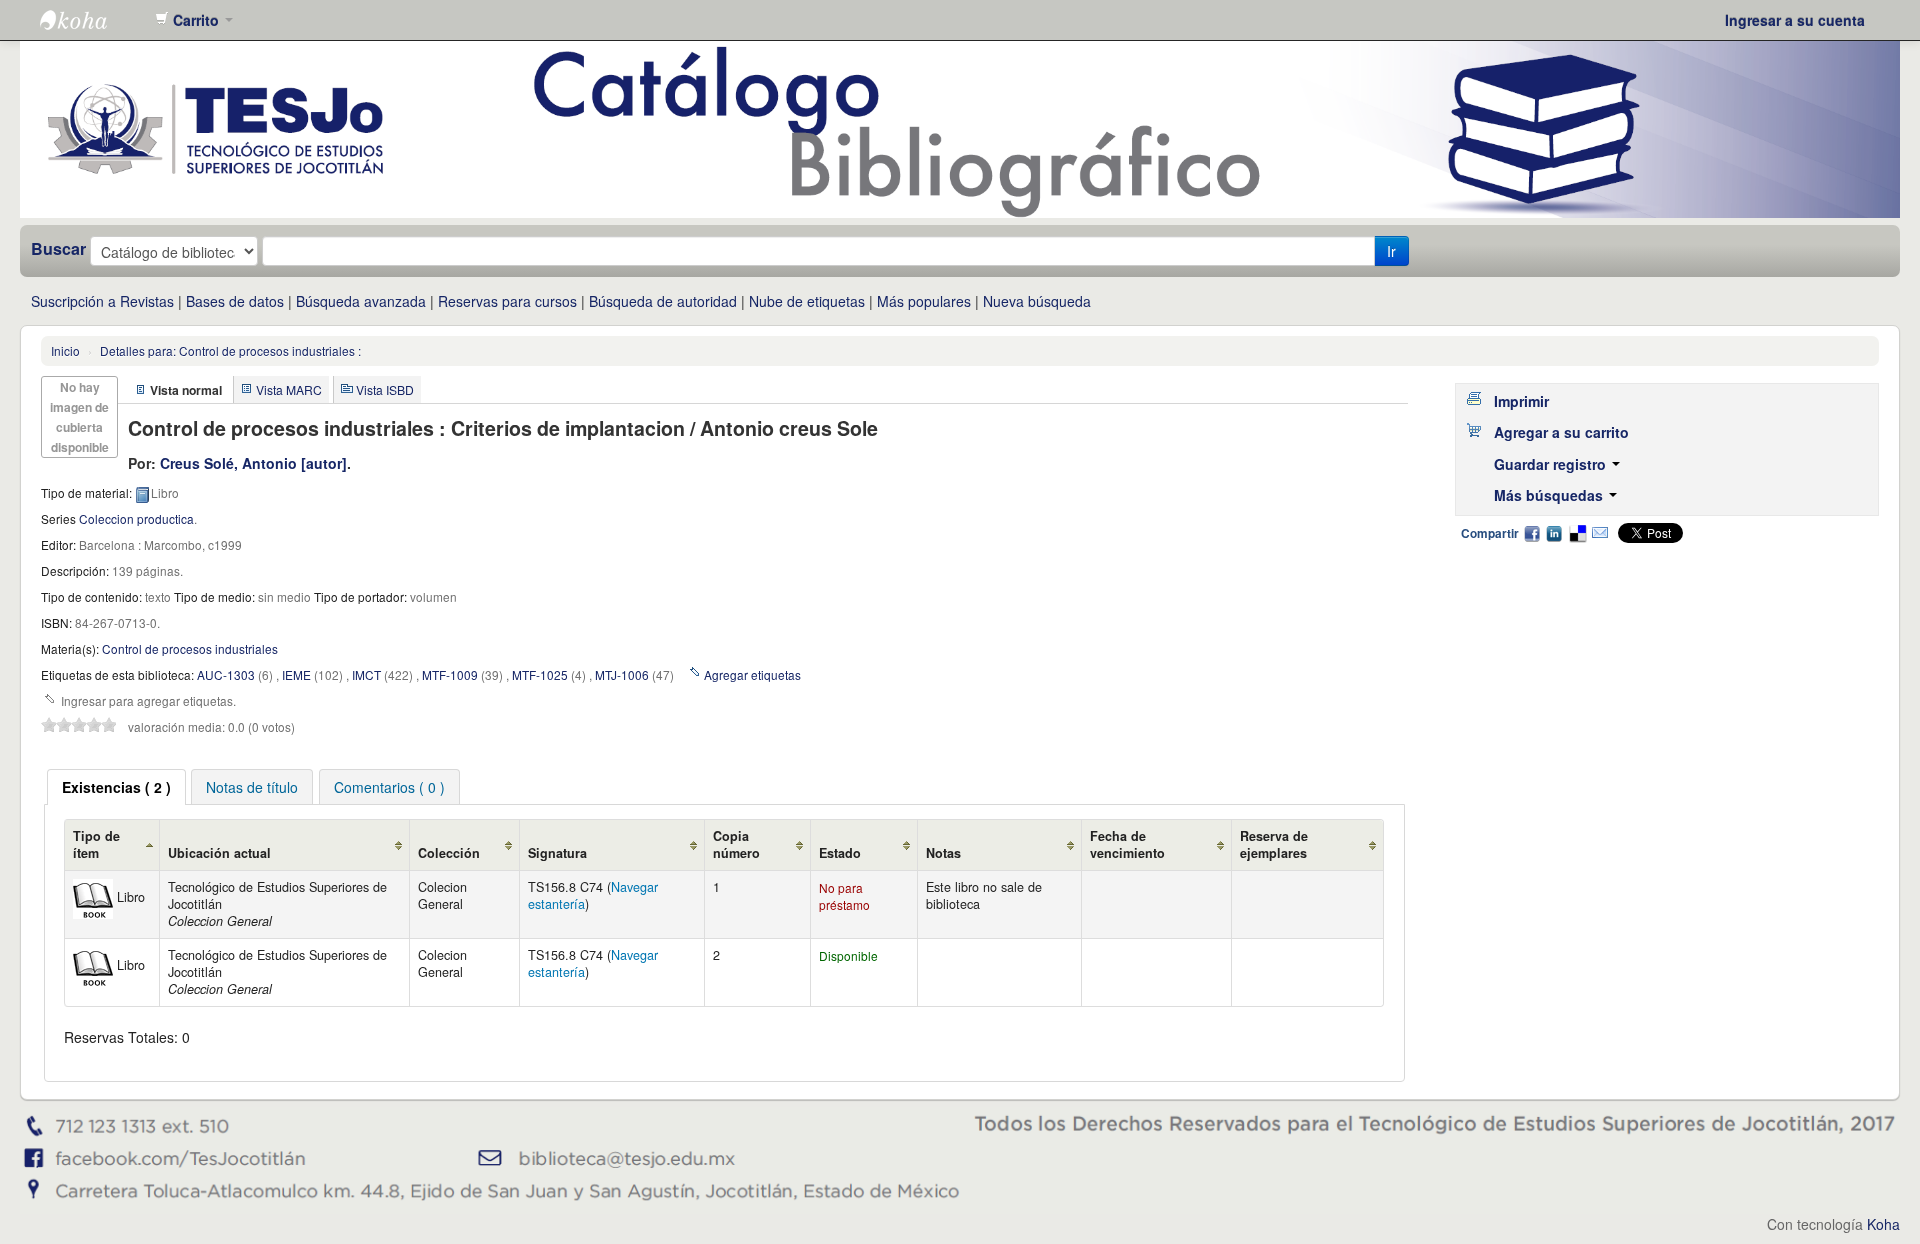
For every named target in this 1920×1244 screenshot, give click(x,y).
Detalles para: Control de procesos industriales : (230, 350)
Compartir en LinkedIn (1554, 533)
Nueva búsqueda (1037, 301)
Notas (943, 853)
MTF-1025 (540, 674)
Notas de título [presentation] (252, 787)
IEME (296, 674)
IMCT (366, 674)
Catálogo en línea (90, 20)
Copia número (736, 844)
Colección (449, 853)
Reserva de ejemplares (1274, 844)
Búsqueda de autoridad (663, 301)
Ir (1391, 251)
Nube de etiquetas (807, 301)
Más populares (924, 301)
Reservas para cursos (507, 301)
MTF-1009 (450, 674)
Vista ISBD (385, 389)
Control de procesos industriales (190, 648)
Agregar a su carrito (1561, 432)
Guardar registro (1552, 464)
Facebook (1532, 533)
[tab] (116, 787)
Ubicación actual (219, 853)
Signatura (557, 853)
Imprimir (1521, 401)
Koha (1883, 1224)
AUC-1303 (226, 674)
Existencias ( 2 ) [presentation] (116, 787)
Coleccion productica (136, 518)
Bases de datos (235, 301)
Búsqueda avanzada (361, 301)
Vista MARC (289, 389)
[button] (194, 20)
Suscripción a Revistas (102, 301)
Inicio (65, 350)
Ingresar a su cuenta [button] (1795, 20)
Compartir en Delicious (1577, 533)
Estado (840, 853)
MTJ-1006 (622, 674)
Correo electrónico (1600, 533)
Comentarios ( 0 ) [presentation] (389, 787)
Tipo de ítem (96, 844)
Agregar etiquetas (752, 674)
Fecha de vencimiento (1127, 844)
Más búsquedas (1550, 495)
